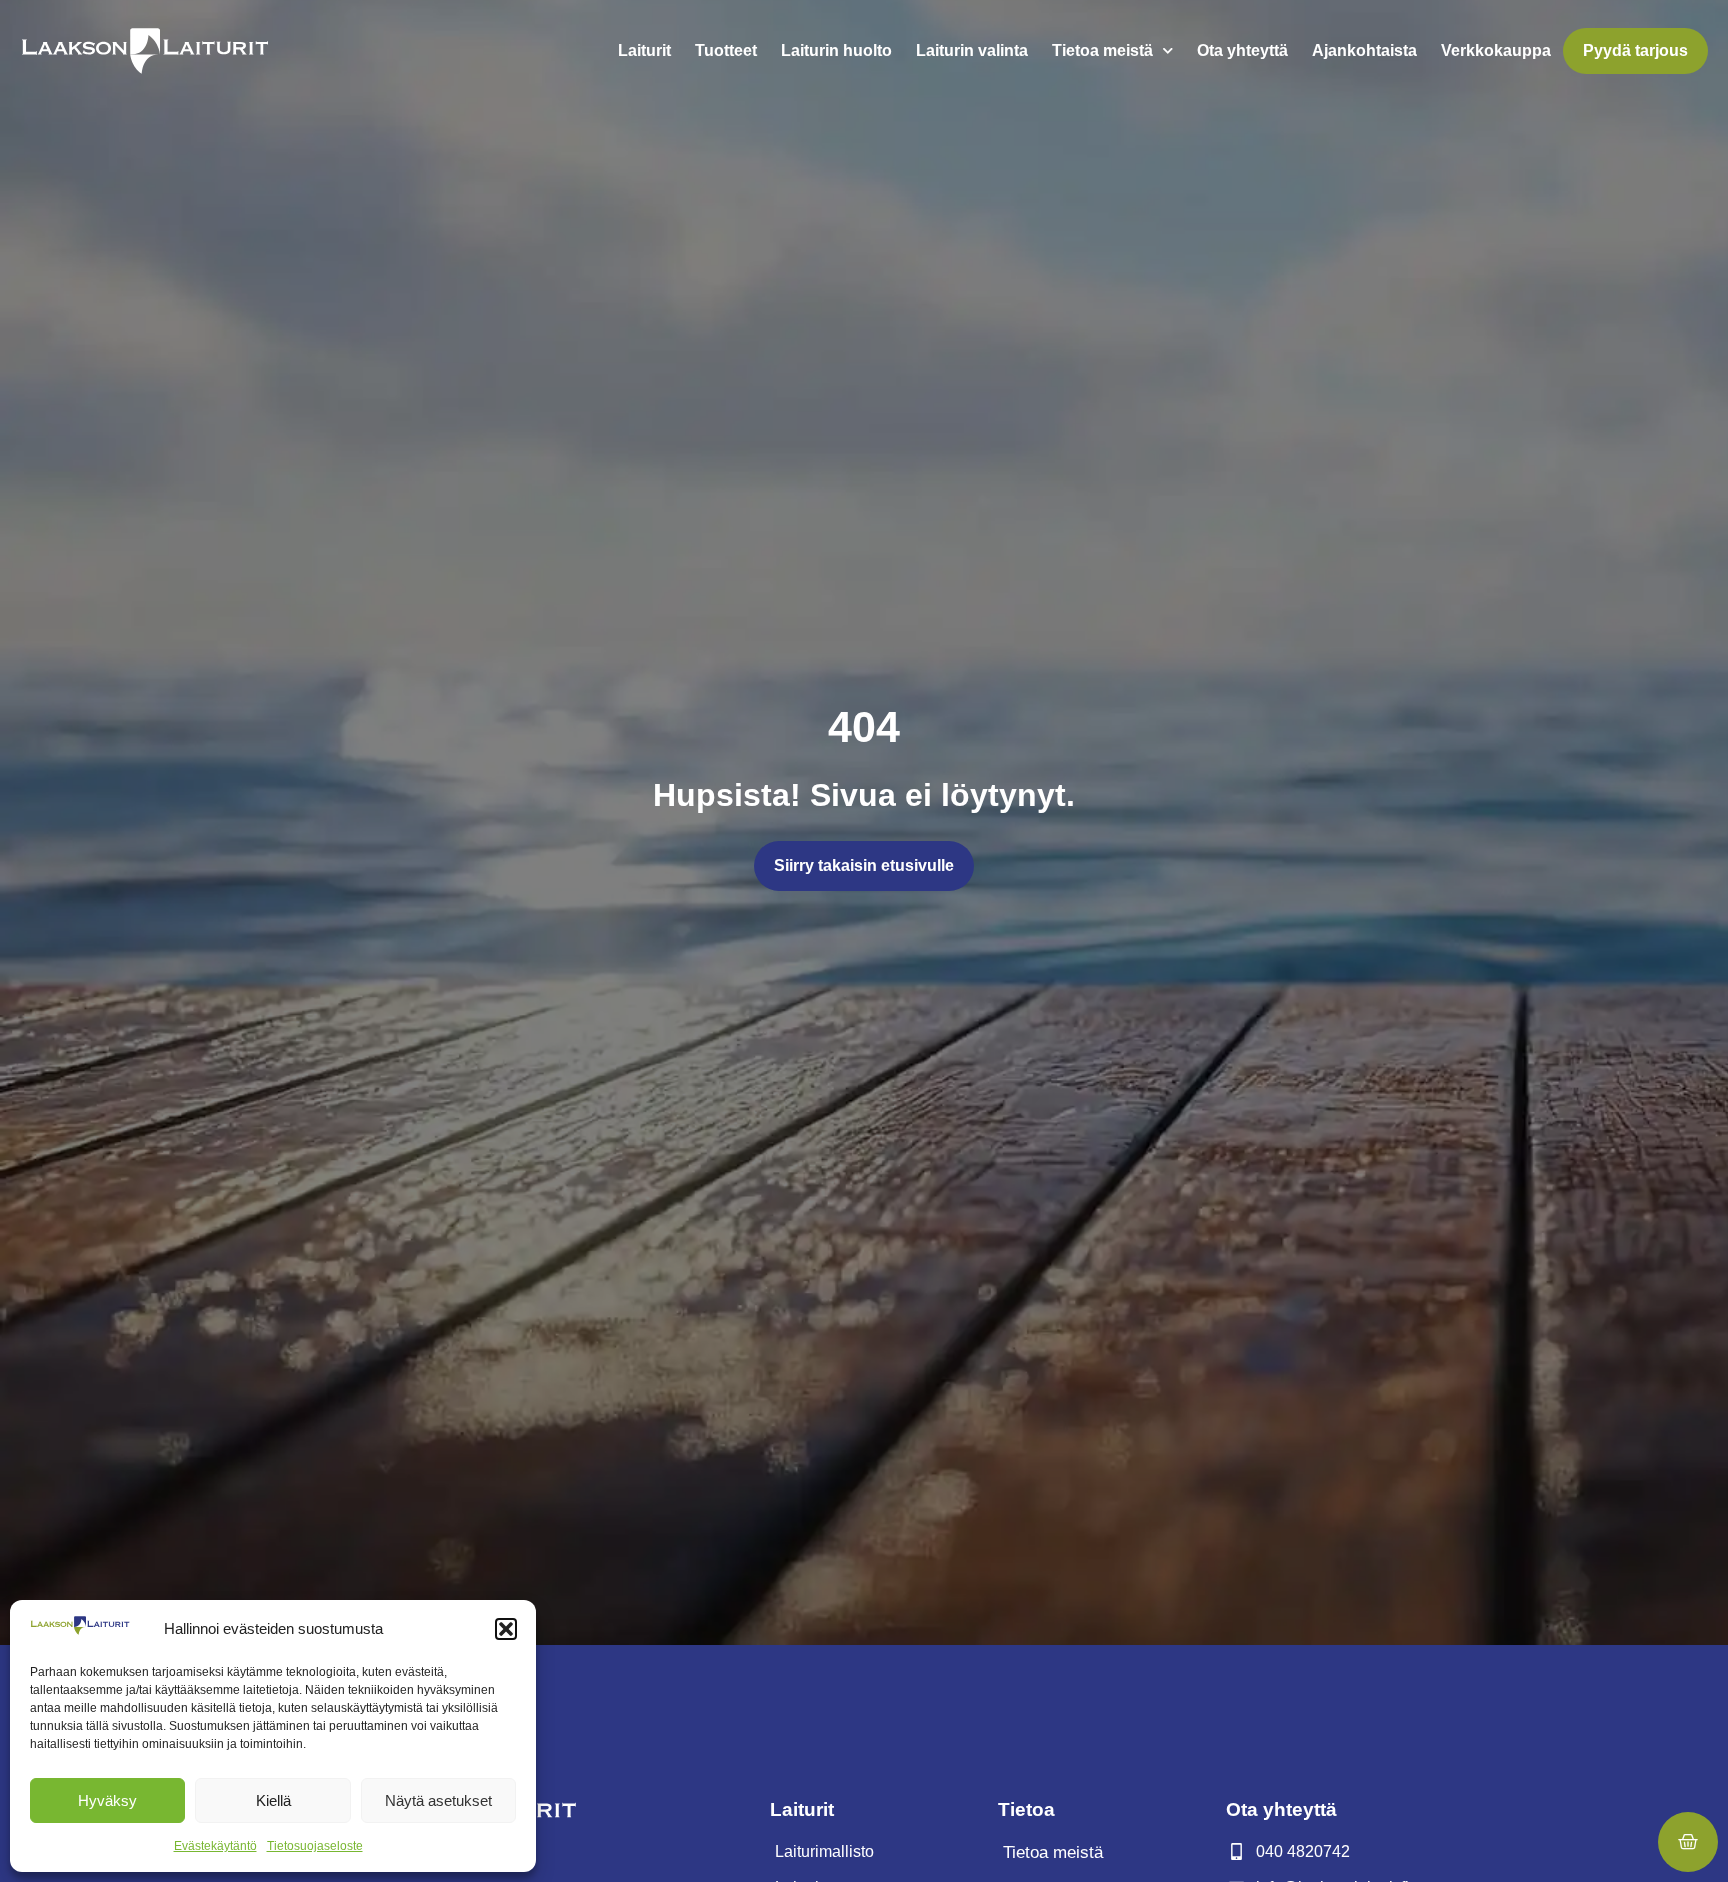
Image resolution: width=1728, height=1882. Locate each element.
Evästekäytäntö (215, 1846)
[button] (506, 1629)
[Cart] (1688, 1842)
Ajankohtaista (1364, 50)
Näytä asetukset (438, 1800)
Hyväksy (107, 1800)
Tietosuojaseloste (315, 1846)
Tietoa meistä (1102, 50)
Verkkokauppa (1496, 50)
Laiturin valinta (972, 50)
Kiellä (273, 1800)
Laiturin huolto (836, 50)
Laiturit (644, 50)
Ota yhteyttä (1242, 50)
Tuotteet (726, 50)
